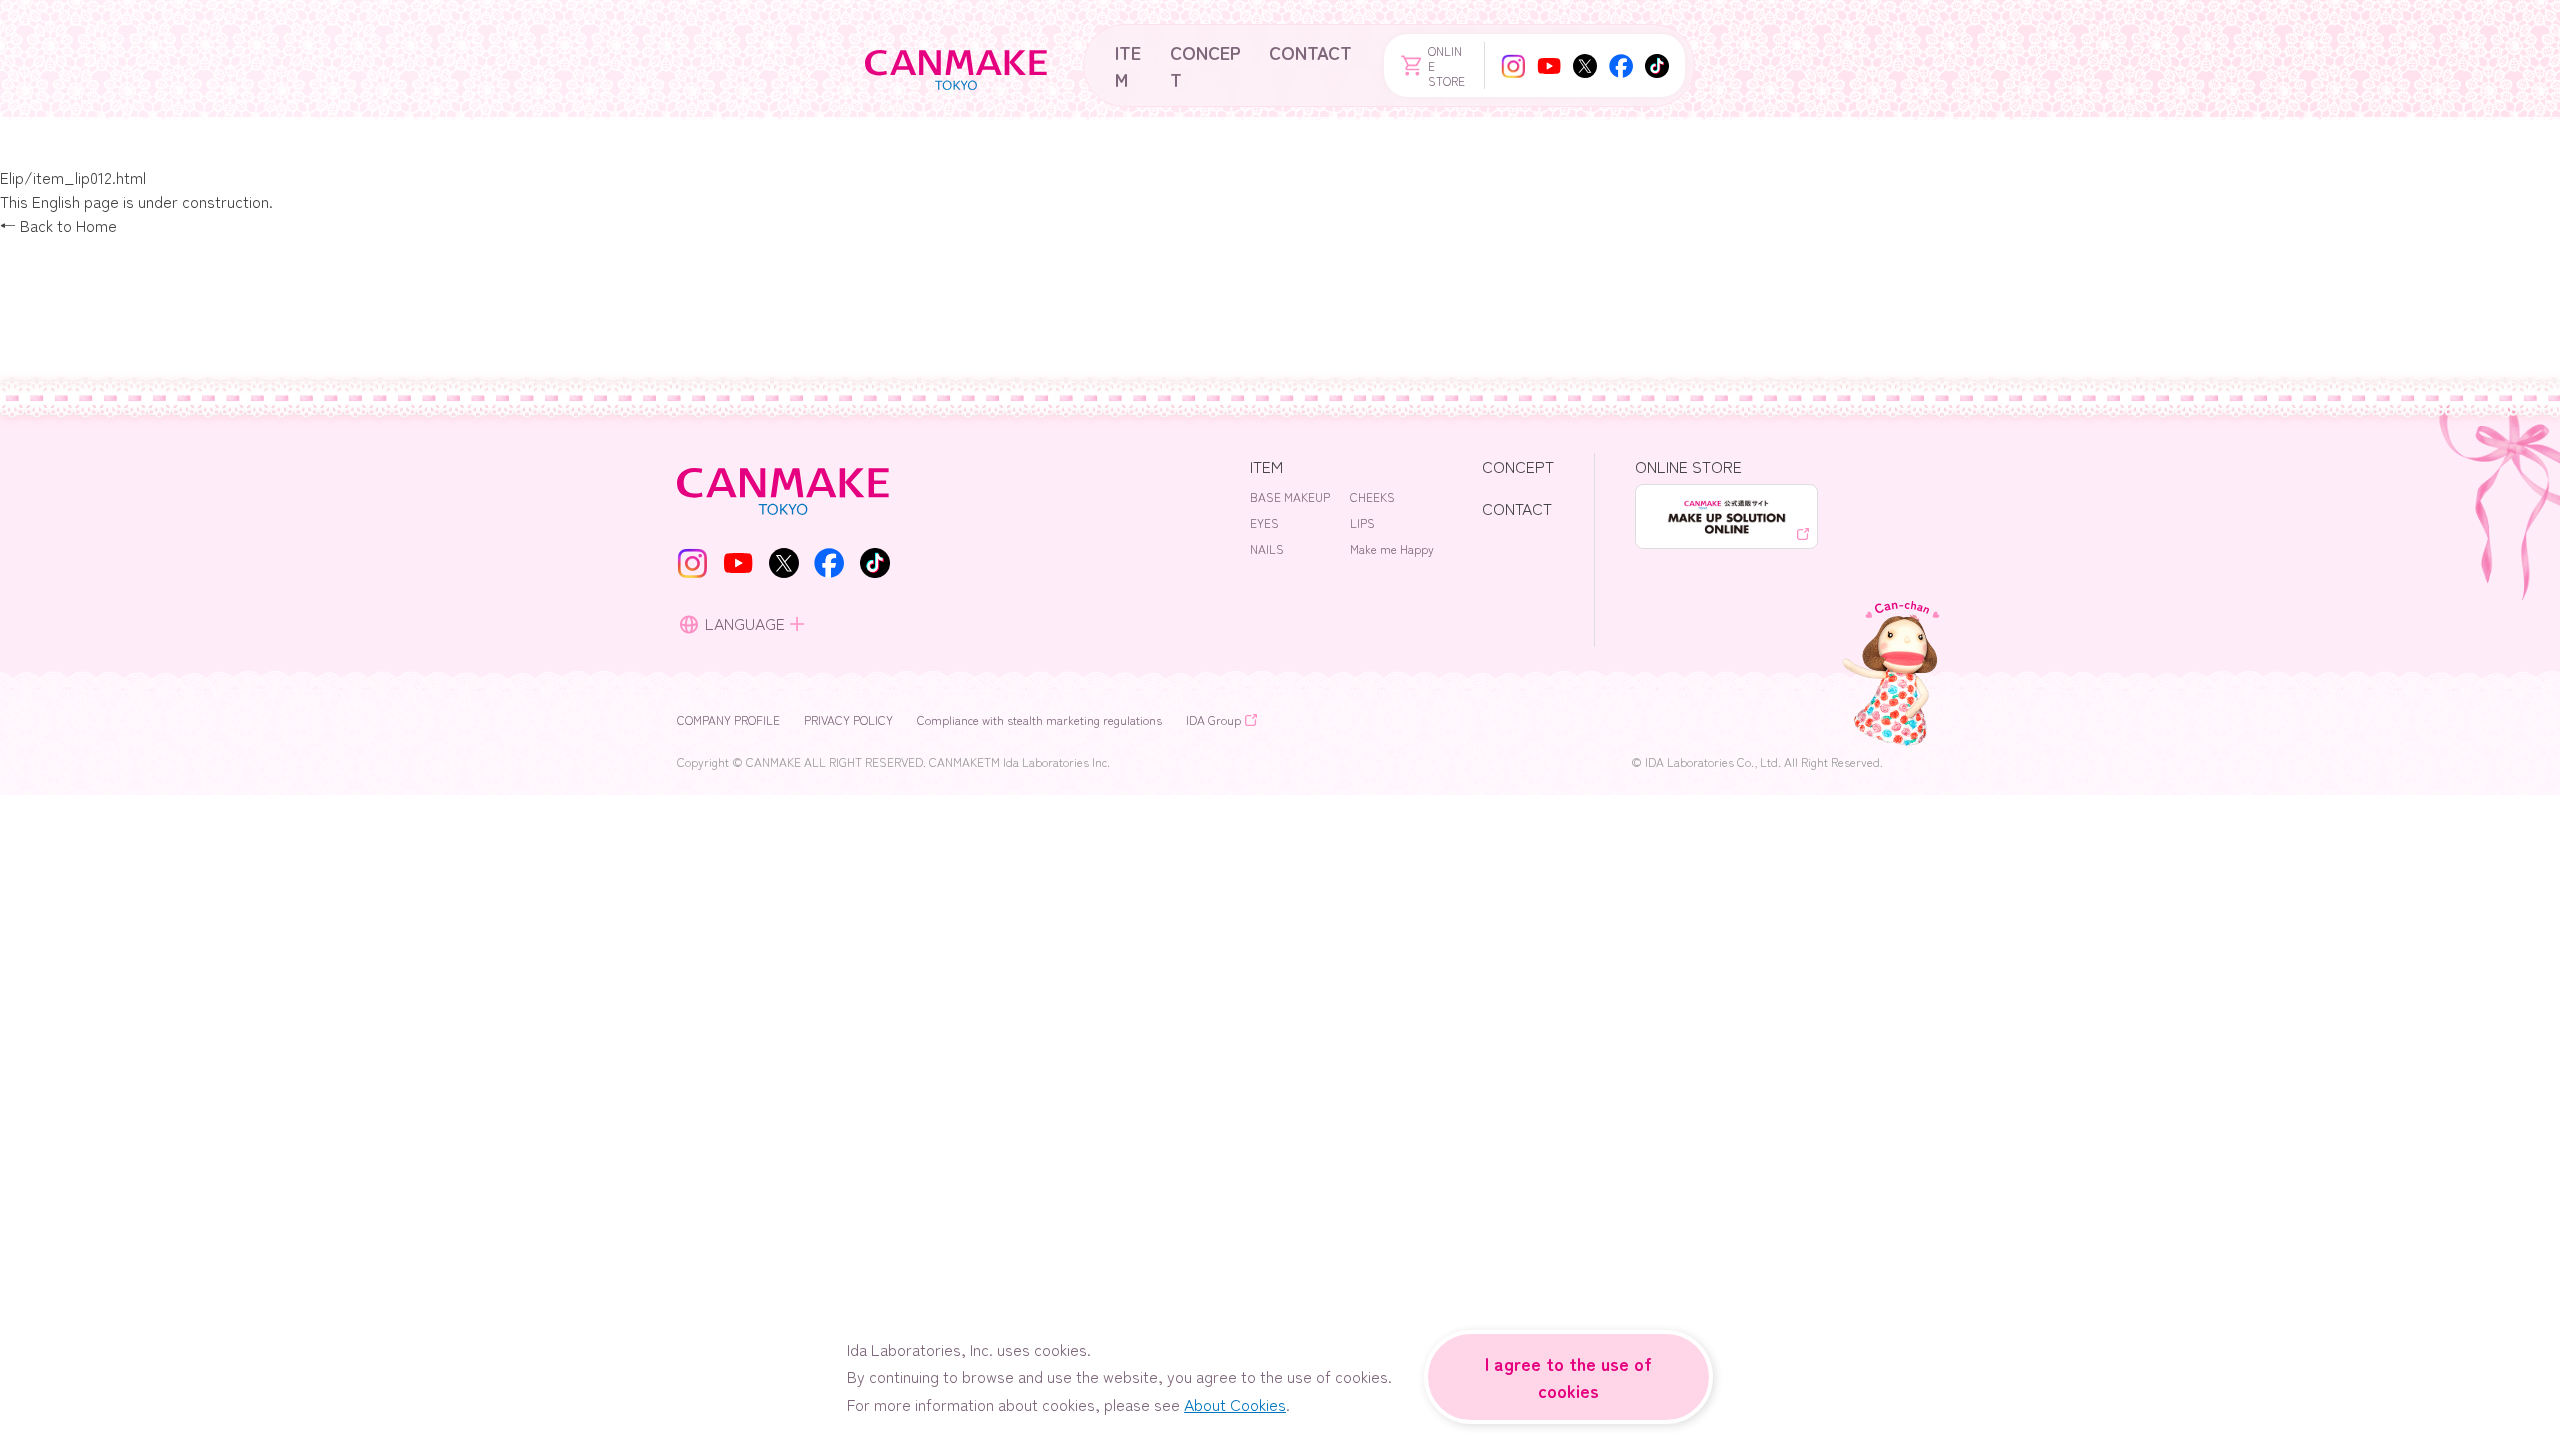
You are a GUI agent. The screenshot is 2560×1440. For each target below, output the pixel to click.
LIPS (1362, 522)
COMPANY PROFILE (728, 719)
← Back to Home (58, 225)
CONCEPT (1205, 65)
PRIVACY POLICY (848, 719)
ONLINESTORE (1446, 65)
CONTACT (1310, 52)
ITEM (1128, 65)
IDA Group (1213, 719)
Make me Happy (1392, 548)
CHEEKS (1372, 496)
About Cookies (1235, 1404)
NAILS (1267, 548)
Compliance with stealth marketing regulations (1039, 719)
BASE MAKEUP (1290, 496)
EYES (1264, 522)
